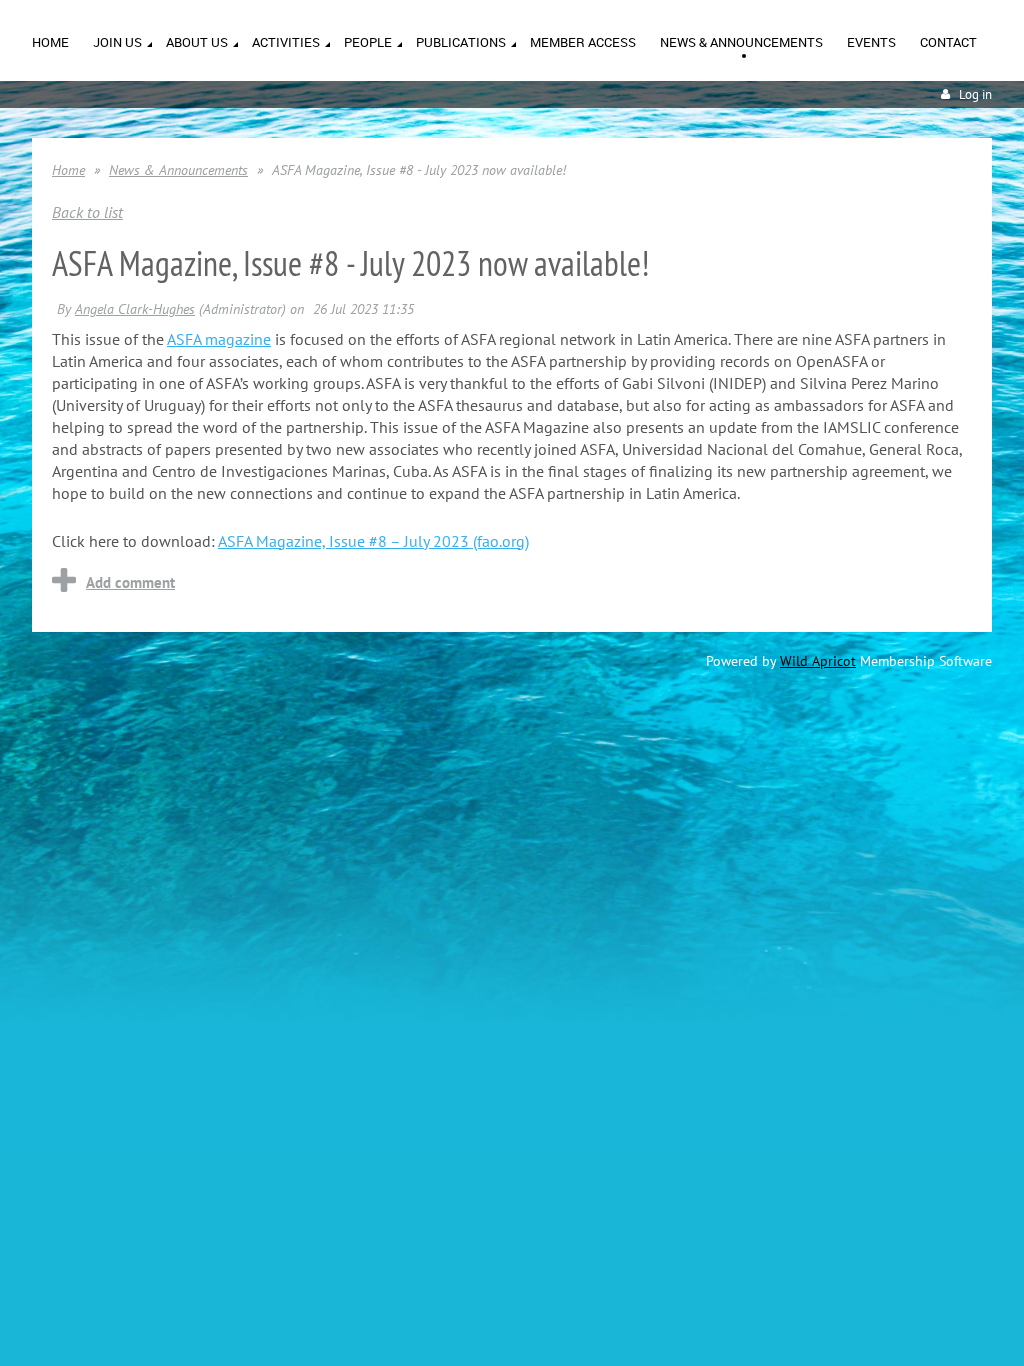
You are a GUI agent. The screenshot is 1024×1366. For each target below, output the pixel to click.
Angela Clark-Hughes (135, 309)
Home (68, 170)
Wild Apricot (818, 661)
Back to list (87, 212)
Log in (975, 94)
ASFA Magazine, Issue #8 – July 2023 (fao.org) (373, 541)
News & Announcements (178, 170)
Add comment (130, 582)
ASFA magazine (219, 339)
